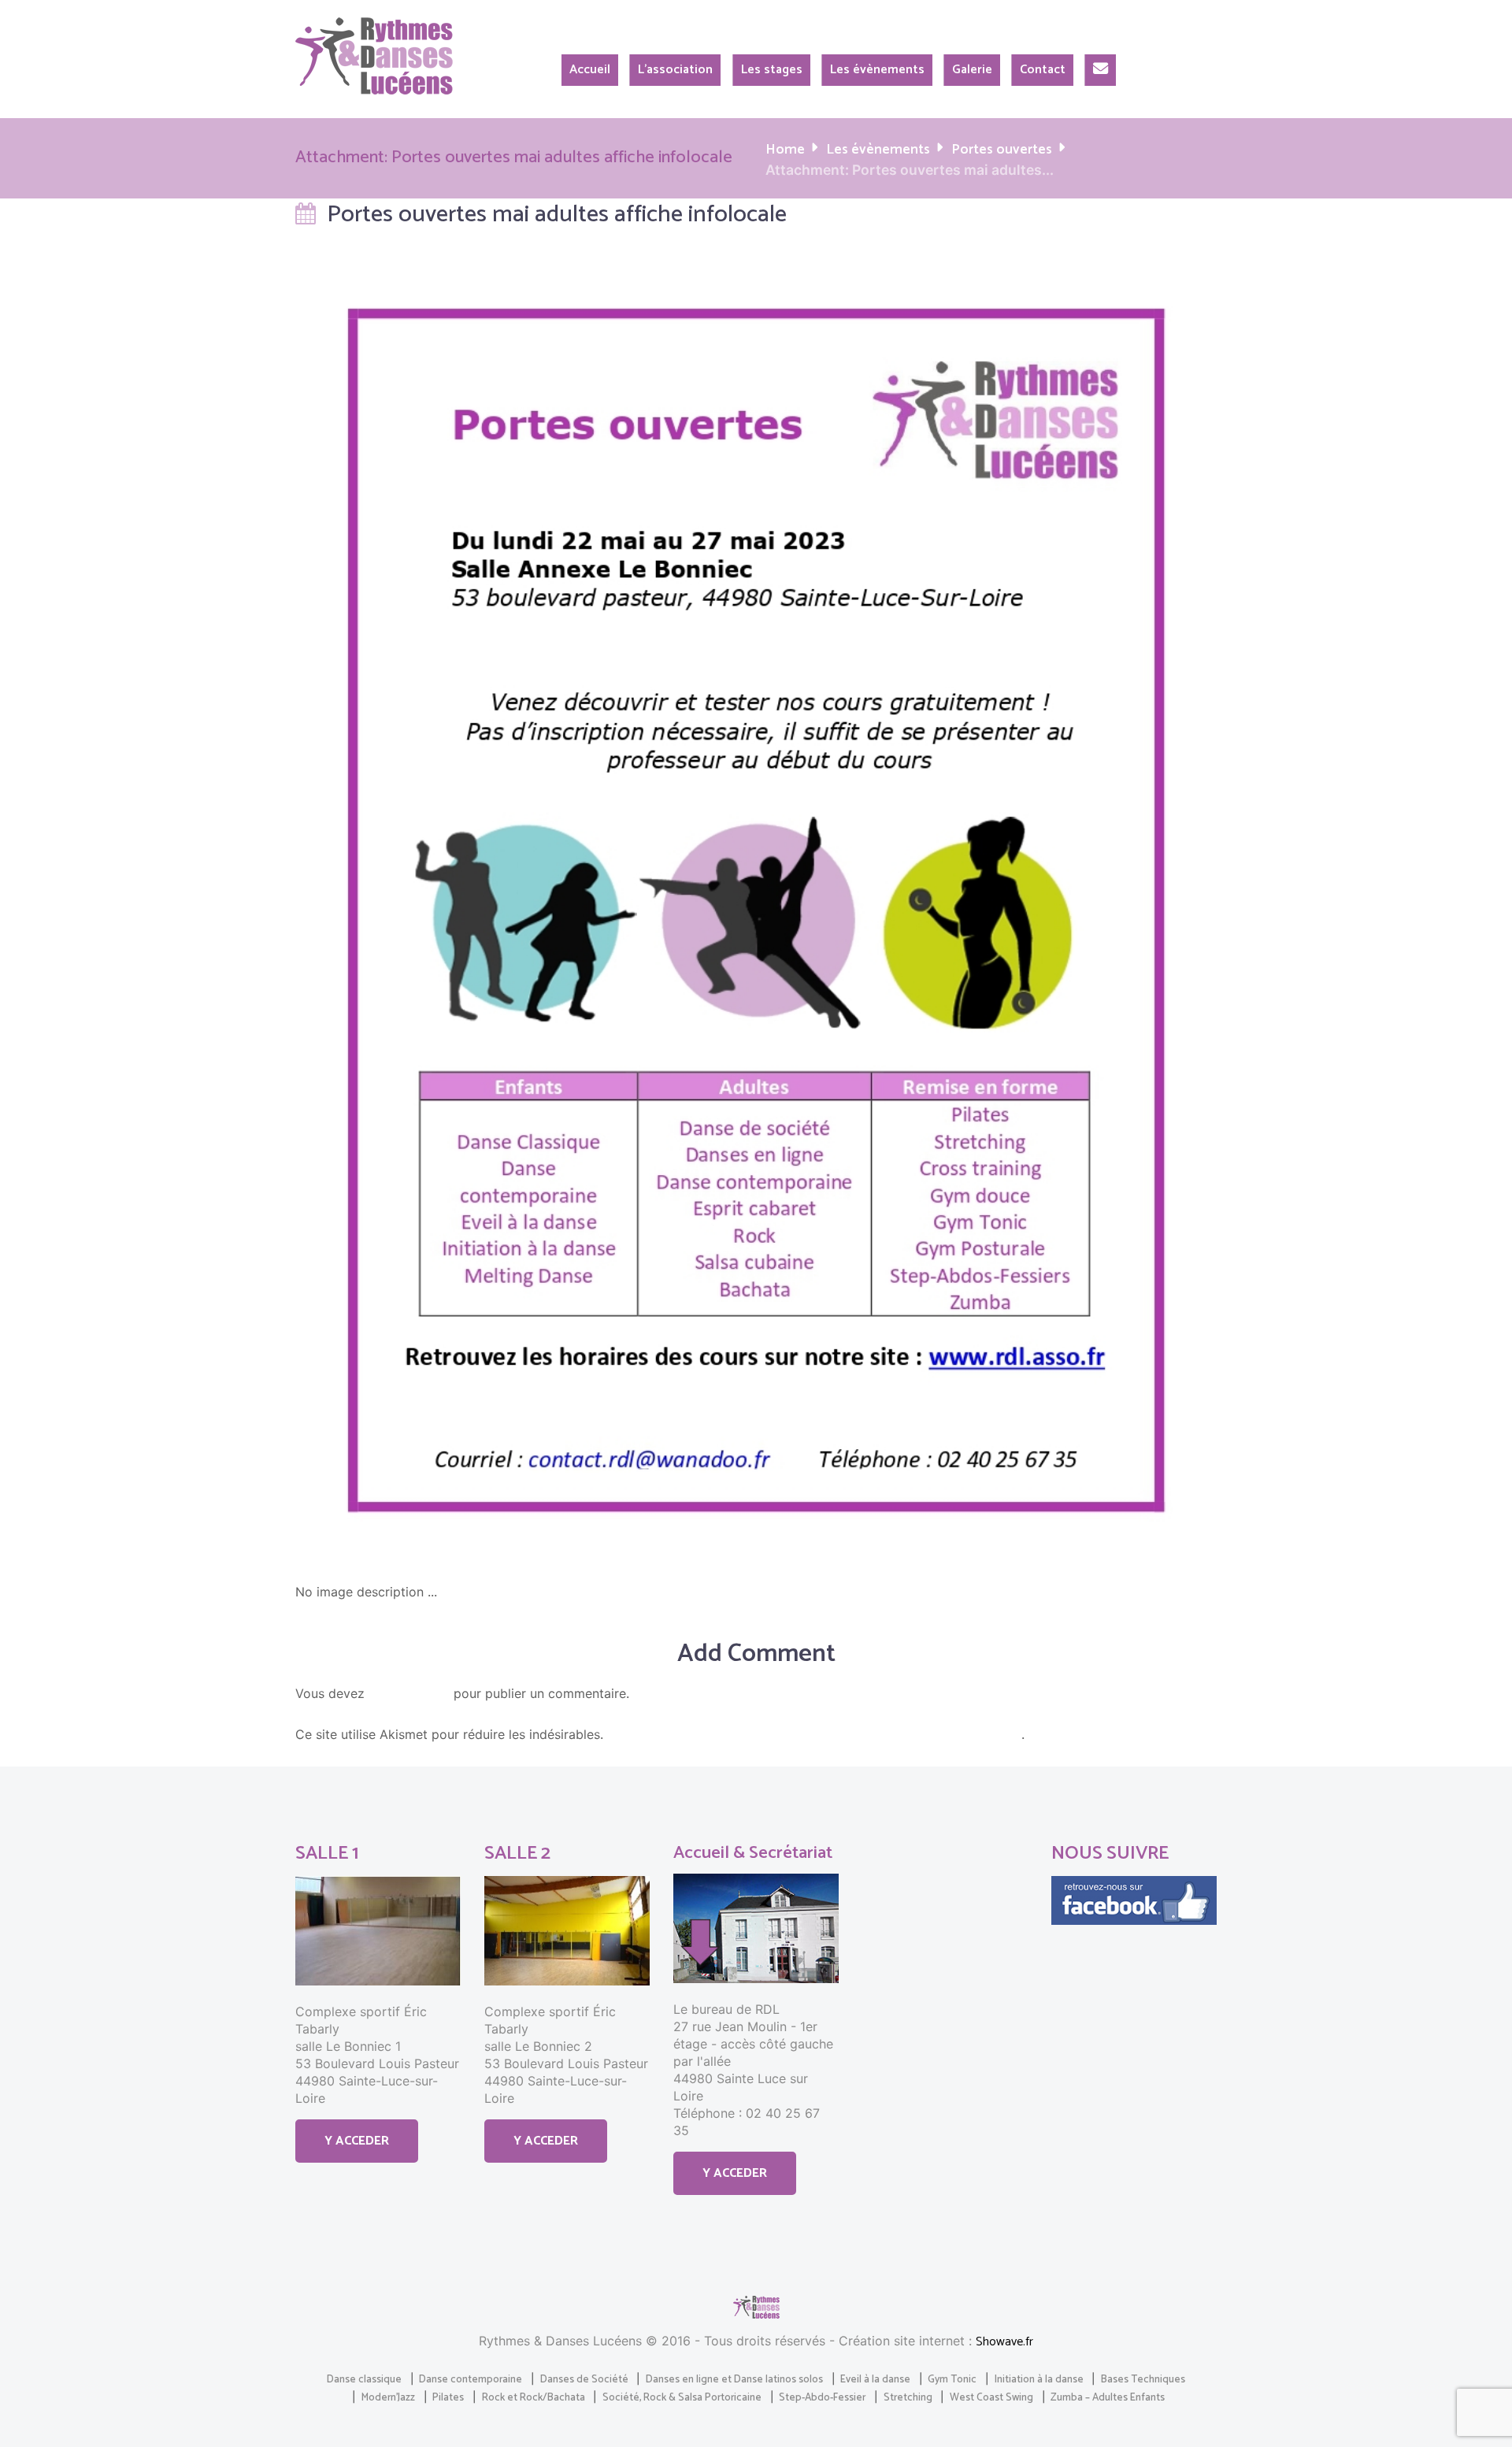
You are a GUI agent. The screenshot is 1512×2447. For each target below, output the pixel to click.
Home (785, 150)
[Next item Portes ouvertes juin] (986, 910)
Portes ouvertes (1002, 150)
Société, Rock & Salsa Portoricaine (682, 2397)
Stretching (908, 2397)
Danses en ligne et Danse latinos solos (734, 2379)
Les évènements (877, 70)
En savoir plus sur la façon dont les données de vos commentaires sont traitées (814, 1735)
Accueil (590, 70)
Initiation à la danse (1039, 2379)
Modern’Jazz (388, 2397)
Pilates (448, 2397)
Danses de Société (584, 2379)
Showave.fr (1004, 2342)
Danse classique (364, 2379)
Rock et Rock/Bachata (534, 2397)
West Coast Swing (991, 2397)
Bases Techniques (1143, 2379)
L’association (675, 70)
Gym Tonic (952, 2379)
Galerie (972, 70)
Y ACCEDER (357, 2141)
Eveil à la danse (875, 2379)
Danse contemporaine (471, 2379)
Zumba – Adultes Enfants (1108, 2397)
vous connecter (409, 1694)
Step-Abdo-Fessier (822, 2397)
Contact (1043, 70)
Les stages (772, 70)
